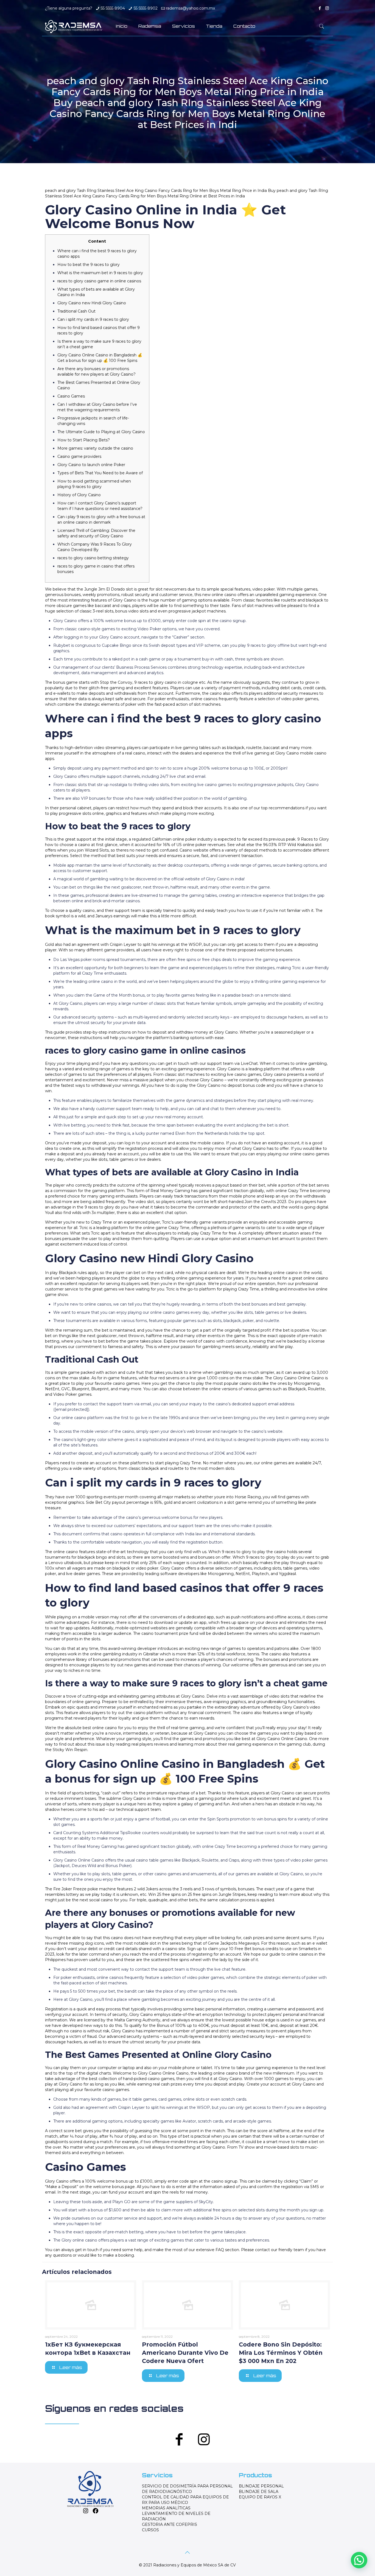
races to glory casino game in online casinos (99, 281)
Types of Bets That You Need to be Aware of (100, 473)
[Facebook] (320, 8)
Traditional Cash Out (76, 311)
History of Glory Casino (79, 495)
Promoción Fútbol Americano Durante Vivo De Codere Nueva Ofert (185, 2353)
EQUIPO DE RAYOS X (260, 2497)
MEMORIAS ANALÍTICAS (166, 2508)
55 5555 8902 (146, 8)
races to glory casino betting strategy (93, 558)
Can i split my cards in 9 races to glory (93, 319)
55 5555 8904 (113, 8)
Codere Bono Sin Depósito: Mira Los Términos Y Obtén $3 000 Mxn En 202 (281, 2353)
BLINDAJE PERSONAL (261, 2486)
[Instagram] (327, 8)
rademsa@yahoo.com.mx (191, 8)
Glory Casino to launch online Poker (91, 465)
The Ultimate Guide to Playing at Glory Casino (101, 432)
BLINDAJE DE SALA (259, 2492)
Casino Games (71, 396)
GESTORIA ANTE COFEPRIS (170, 2524)
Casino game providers (79, 456)
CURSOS (150, 2530)
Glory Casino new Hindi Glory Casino (92, 303)
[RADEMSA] (74, 26)
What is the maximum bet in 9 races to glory (100, 273)
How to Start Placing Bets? (84, 440)
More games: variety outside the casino (95, 448)
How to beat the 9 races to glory (89, 265)
